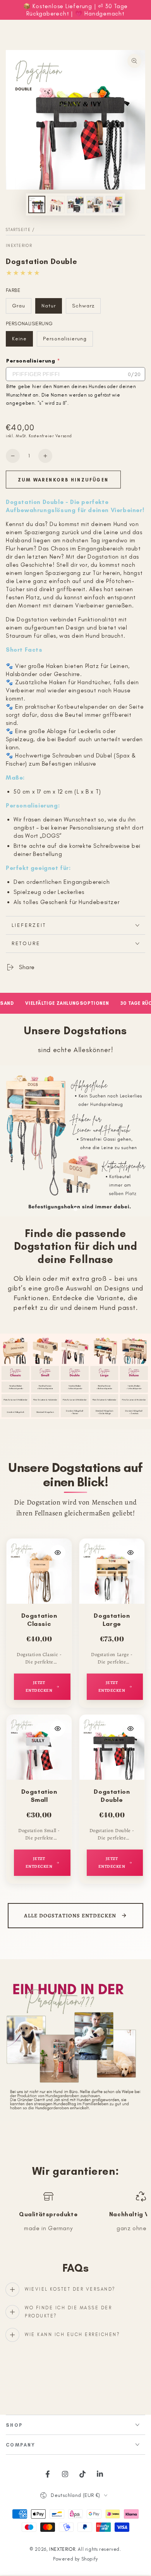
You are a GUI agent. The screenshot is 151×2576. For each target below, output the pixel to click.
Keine (22, 341)
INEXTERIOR (19, 246)
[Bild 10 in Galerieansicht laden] (114, 204)
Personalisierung (65, 341)
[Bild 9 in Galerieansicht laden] (95, 204)
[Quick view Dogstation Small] (58, 1729)
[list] (75, 2216)
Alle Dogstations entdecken (70, 1916)
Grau (21, 308)
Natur (51, 308)
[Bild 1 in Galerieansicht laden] (37, 204)
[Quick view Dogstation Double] (130, 1729)
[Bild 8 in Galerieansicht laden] (75, 204)
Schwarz (86, 308)
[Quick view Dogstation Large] (130, 1553)
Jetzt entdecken (39, 1687)
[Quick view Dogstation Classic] (58, 1553)
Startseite (18, 230)
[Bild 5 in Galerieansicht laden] (56, 204)
